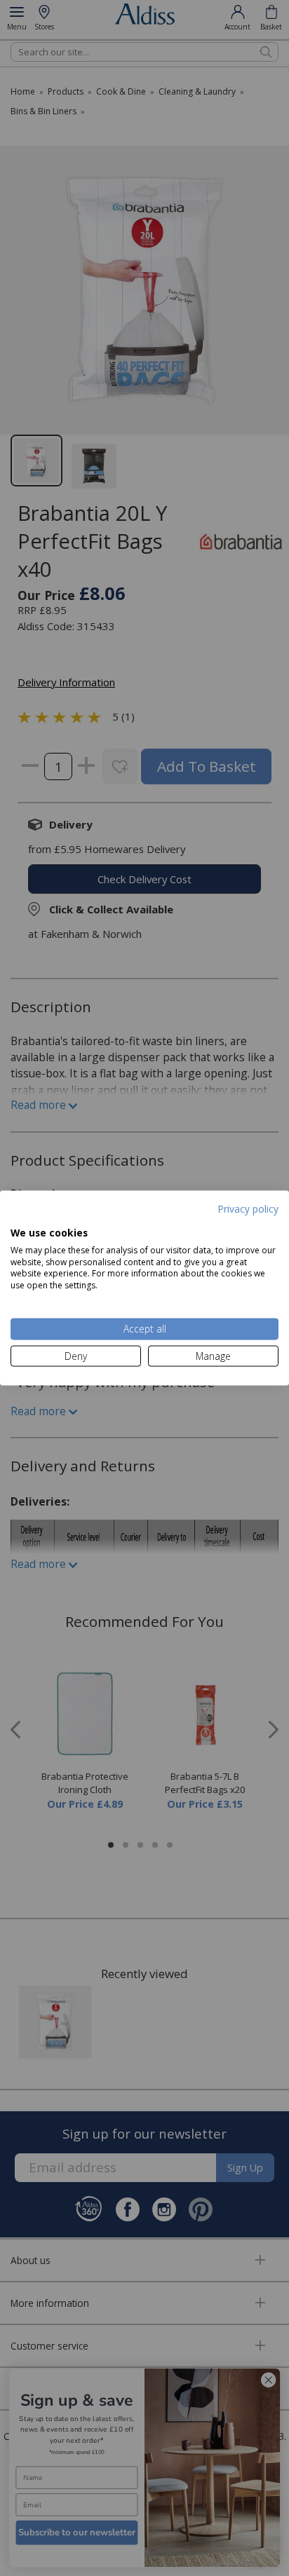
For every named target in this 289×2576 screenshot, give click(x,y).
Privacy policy (248, 1208)
